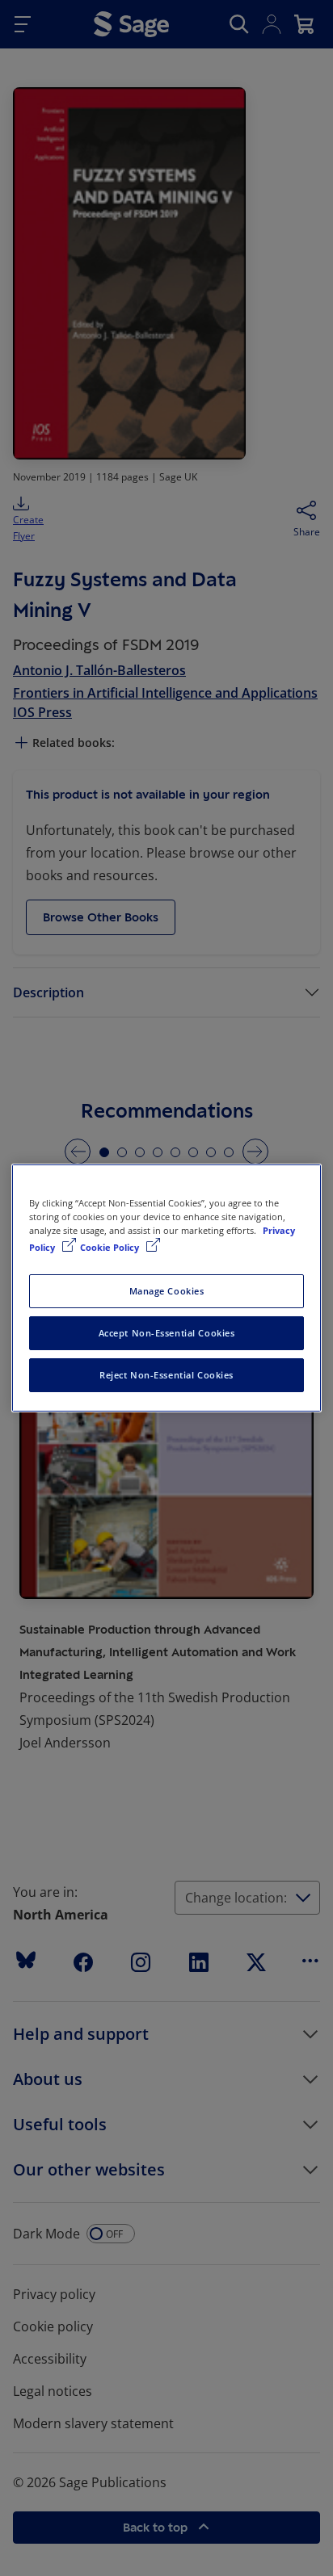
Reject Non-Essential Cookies (166, 1375)
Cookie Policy (111, 1247)
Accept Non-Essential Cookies (167, 1333)
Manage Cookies (167, 1291)
